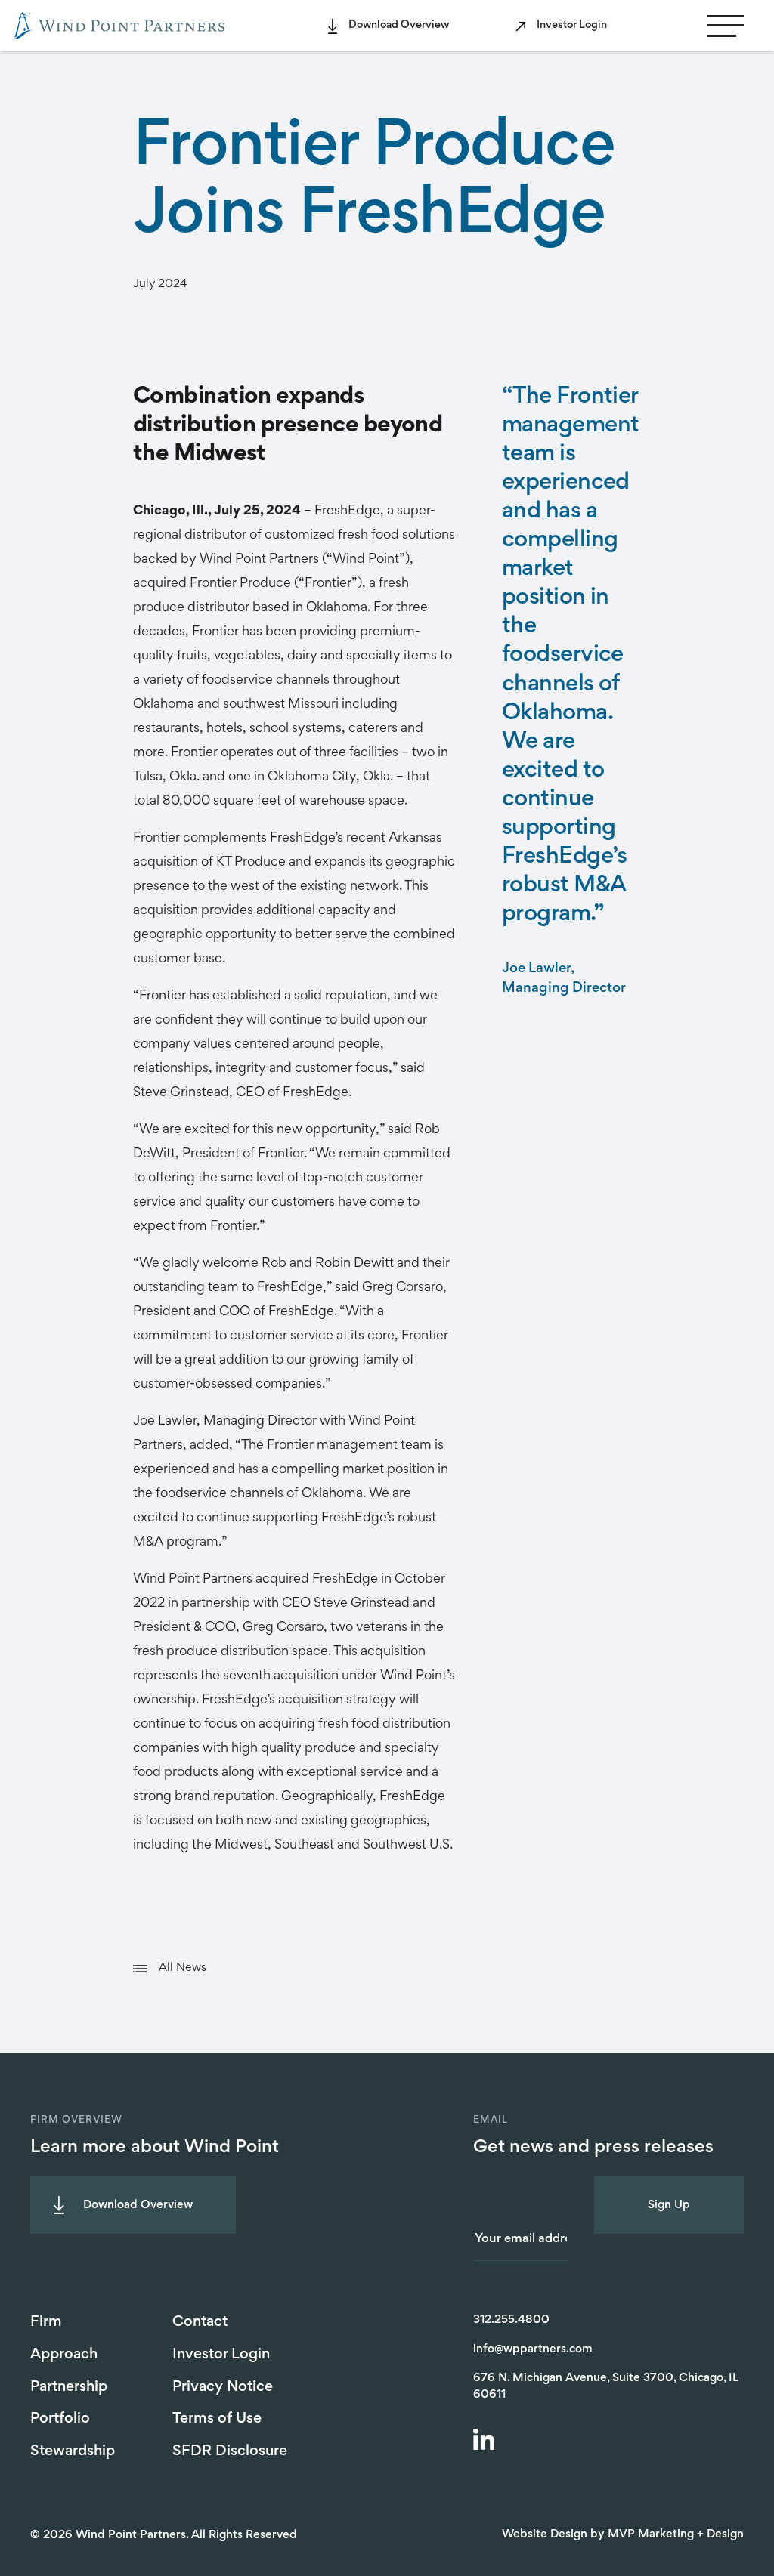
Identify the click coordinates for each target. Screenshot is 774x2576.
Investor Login (572, 25)
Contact (200, 2322)
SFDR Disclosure (230, 2451)
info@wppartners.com (533, 2349)
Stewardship (73, 2451)
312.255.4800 (511, 2320)
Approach (64, 2355)
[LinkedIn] (486, 2442)
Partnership (69, 2387)
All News (183, 1968)
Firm (46, 2322)
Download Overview (399, 25)
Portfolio (60, 2419)
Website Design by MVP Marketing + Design (623, 2534)
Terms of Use (217, 2419)
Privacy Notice (223, 2387)
